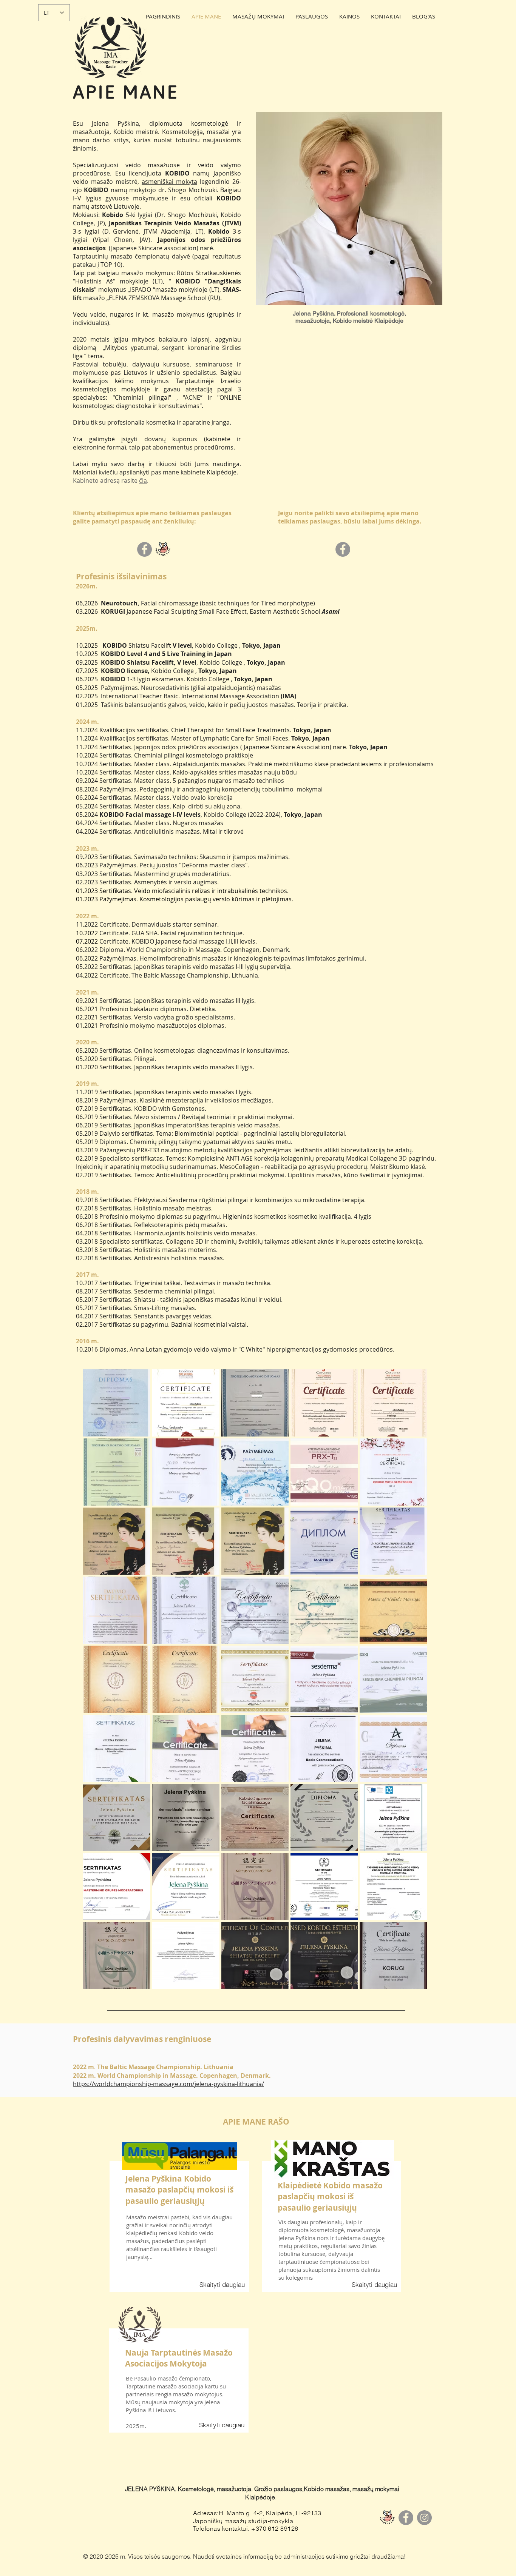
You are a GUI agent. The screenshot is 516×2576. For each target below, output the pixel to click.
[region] (180, 2223)
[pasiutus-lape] (387, 2518)
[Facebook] (406, 2518)
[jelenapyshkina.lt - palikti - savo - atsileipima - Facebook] (343, 549)
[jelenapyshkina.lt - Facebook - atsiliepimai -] (144, 549)
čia (143, 480)
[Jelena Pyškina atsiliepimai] (163, 549)
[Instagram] (424, 2518)
